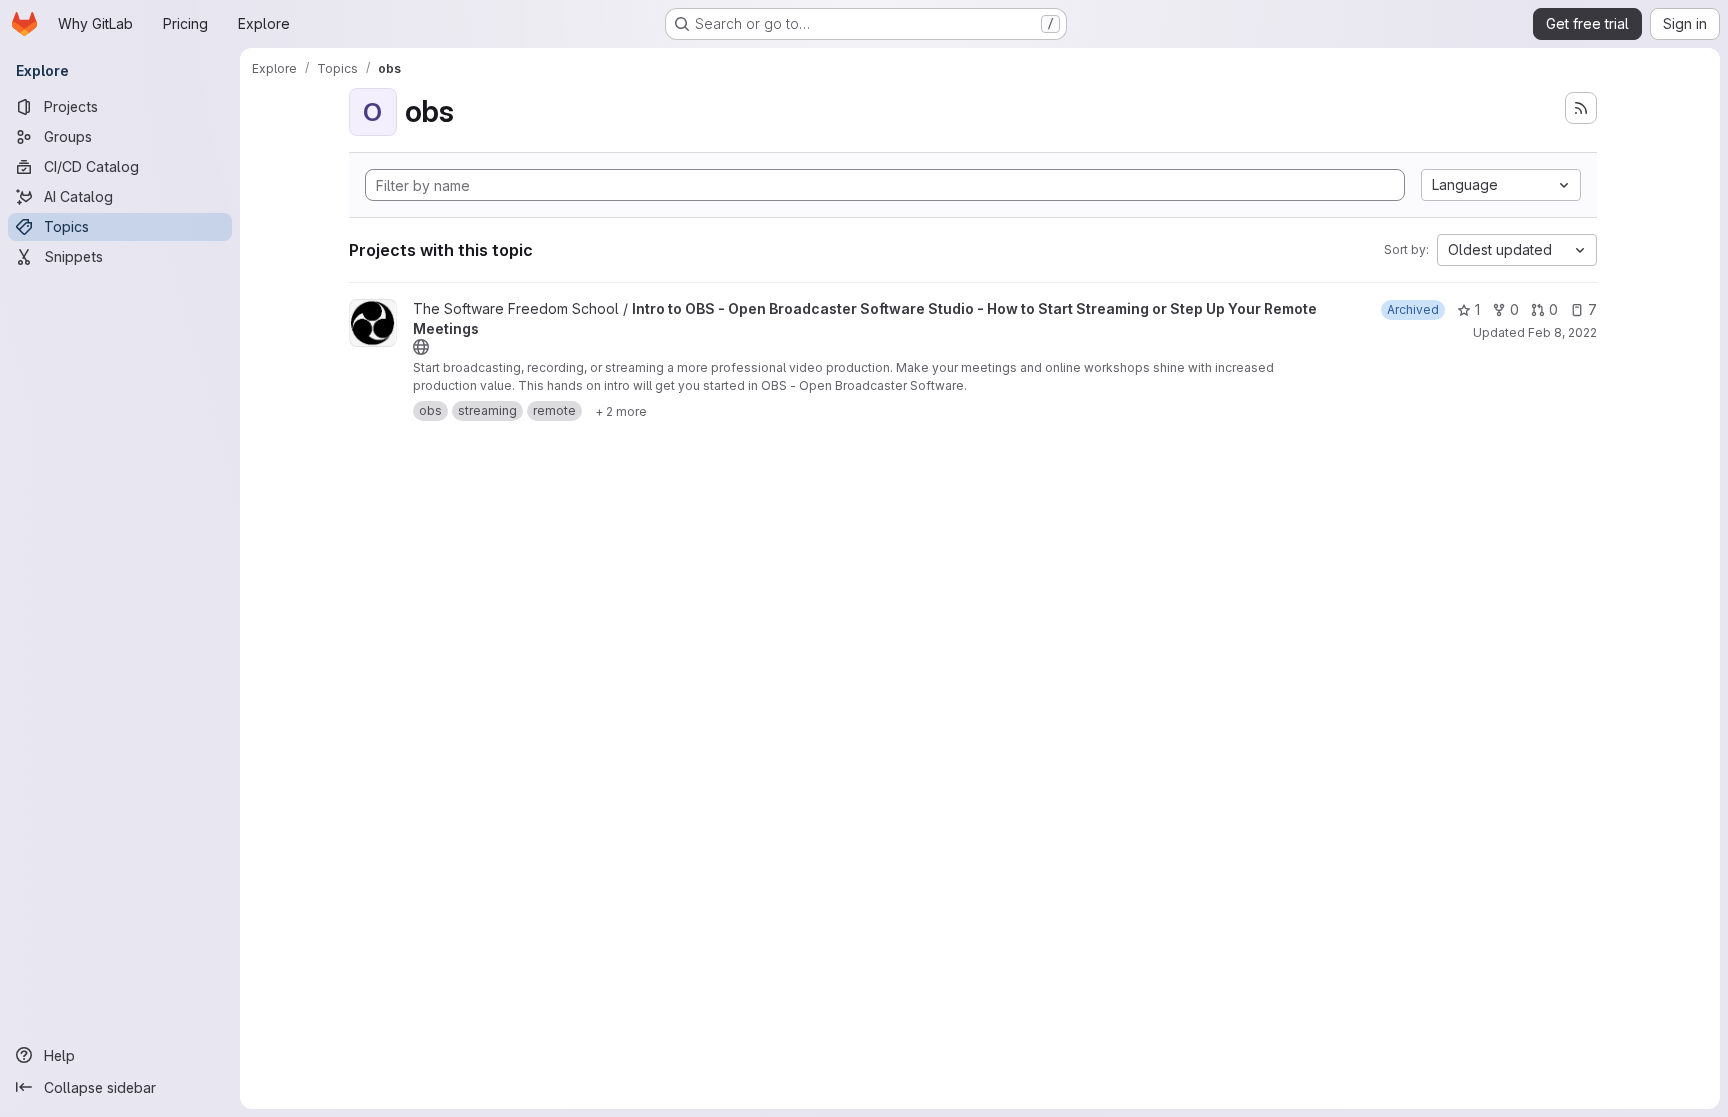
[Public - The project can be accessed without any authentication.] (421, 347)
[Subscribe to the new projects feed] (1581, 108)
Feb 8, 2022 (1562, 332)
